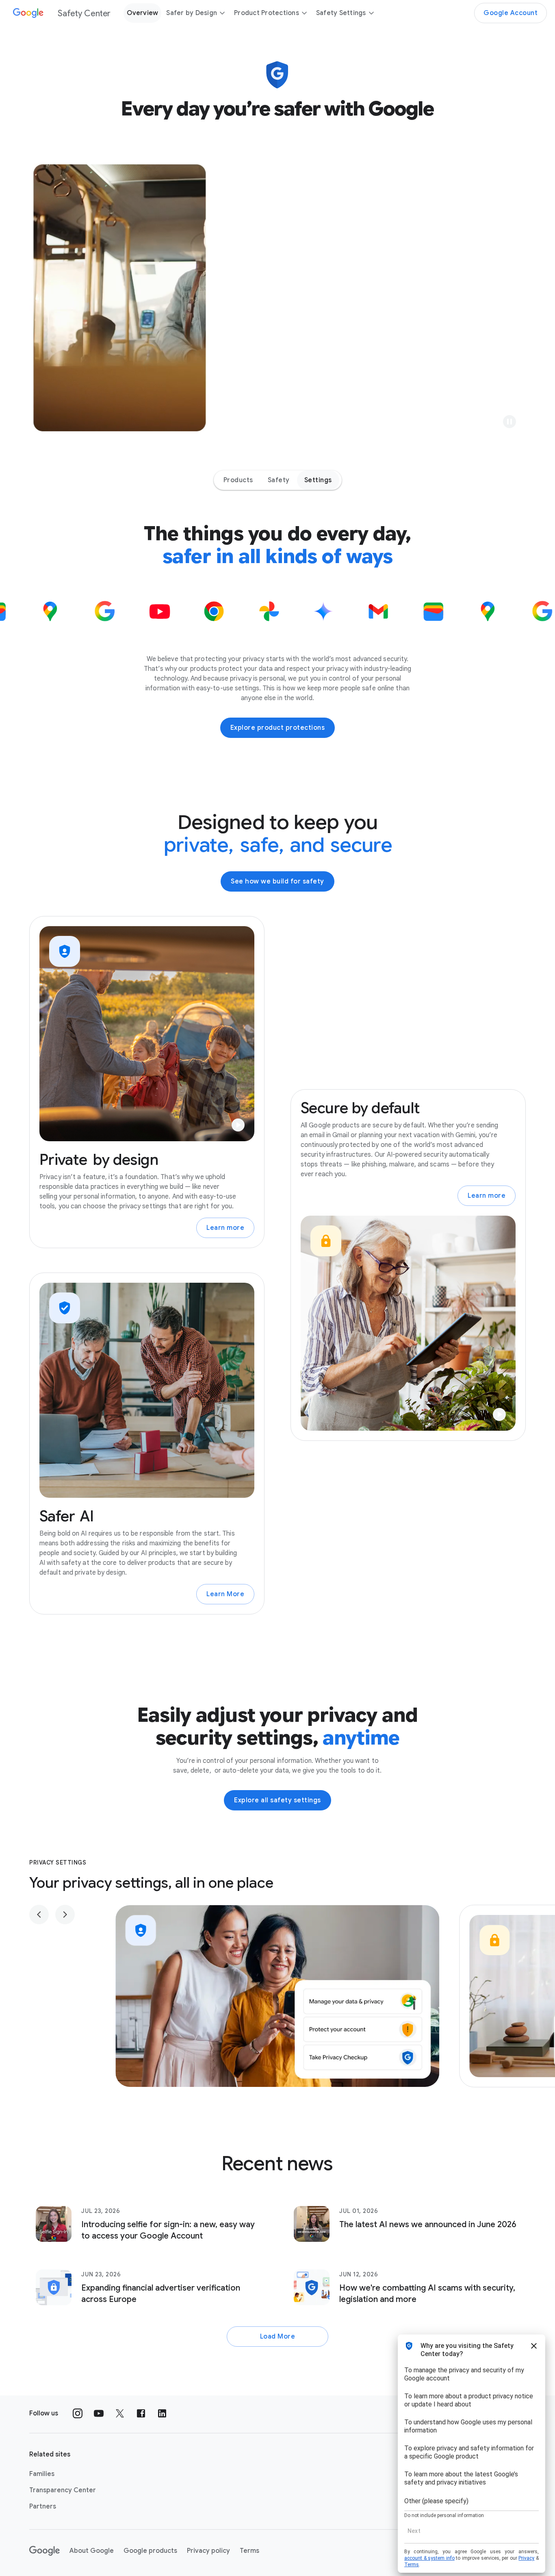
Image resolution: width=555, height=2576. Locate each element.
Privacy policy (208, 2551)
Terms (249, 2551)
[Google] (44, 2551)
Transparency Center (63, 2490)
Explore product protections (278, 728)
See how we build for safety (277, 881)
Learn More (225, 1594)
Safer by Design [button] (192, 13)
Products (238, 480)
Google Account (511, 13)
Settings (318, 480)
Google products (150, 2551)
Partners (43, 2506)
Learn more (225, 1228)
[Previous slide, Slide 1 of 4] (39, 1915)
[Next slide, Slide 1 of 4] (65, 1915)
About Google (92, 2551)
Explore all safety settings (277, 1800)
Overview (142, 13)
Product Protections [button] (267, 13)
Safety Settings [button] (341, 13)
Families (42, 2474)
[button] (509, 422)
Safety (279, 480)
